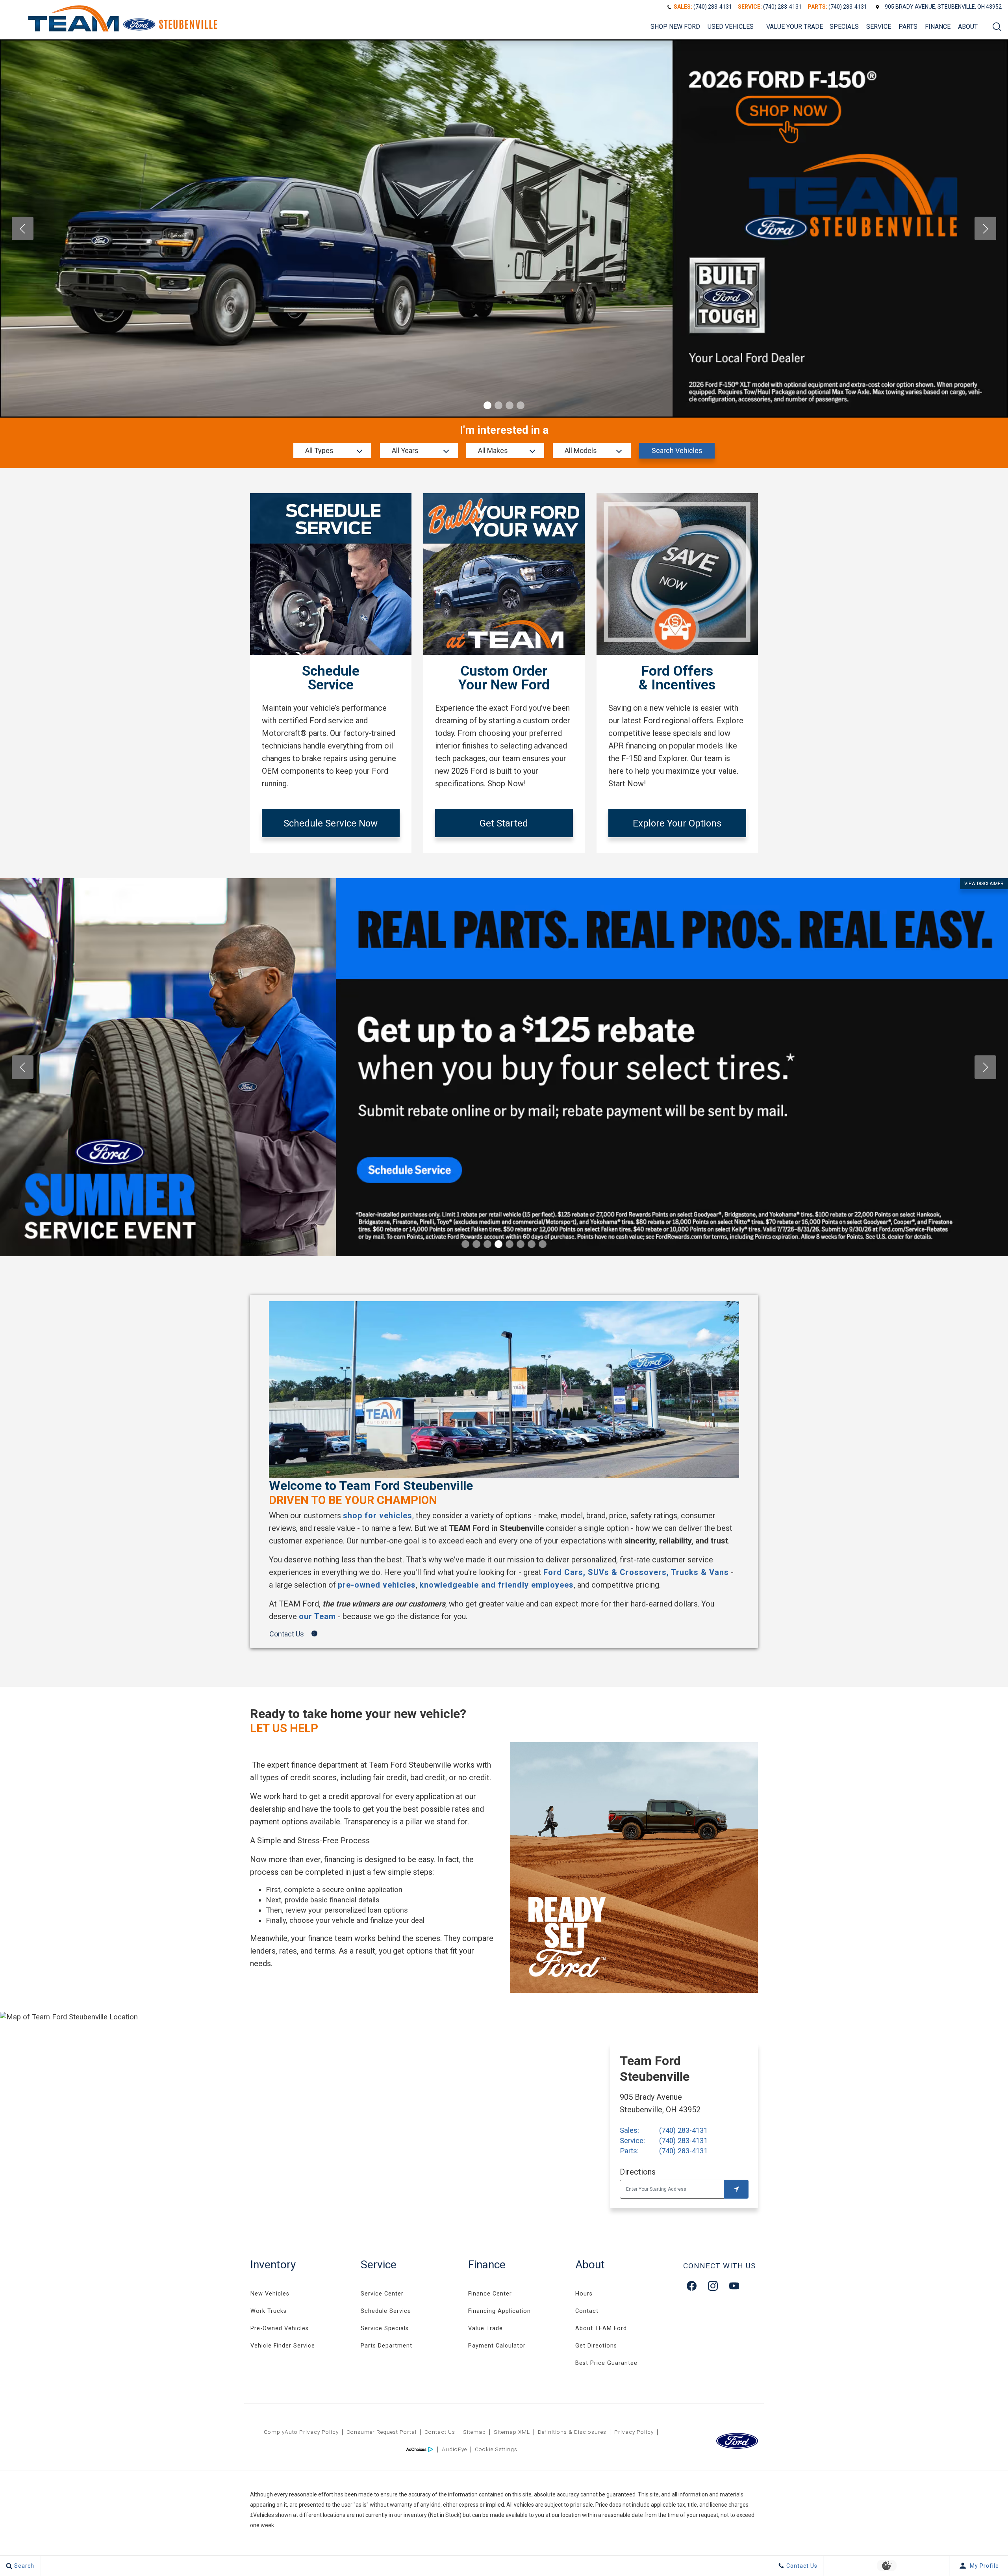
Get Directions (596, 2346)
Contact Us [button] (287, 1634)
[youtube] (734, 2286)
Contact (587, 2311)
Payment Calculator (497, 2346)
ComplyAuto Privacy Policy (301, 2432)
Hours (584, 2294)
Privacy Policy (634, 2432)
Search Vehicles (677, 450)
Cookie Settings (496, 2449)
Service (879, 27)
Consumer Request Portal (382, 2432)
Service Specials (385, 2328)
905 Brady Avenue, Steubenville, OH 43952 (943, 7)
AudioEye (454, 2449)
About (968, 27)
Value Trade (485, 2328)
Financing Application (499, 2311)
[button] (997, 27)
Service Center (382, 2294)
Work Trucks (269, 2311)
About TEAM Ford (601, 2328)
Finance (938, 27)
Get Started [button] (504, 823)
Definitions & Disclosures (572, 2432)
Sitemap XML (512, 2432)
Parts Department (386, 2346)
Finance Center (490, 2294)
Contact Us (440, 2432)
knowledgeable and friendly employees (497, 1585)
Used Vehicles (731, 27)
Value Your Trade (795, 27)
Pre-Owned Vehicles (280, 2328)
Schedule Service (386, 2311)
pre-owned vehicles (377, 1585)
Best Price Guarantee (606, 2363)
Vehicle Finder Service (283, 2346)
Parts (908, 27)
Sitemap (474, 2432)
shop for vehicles (378, 1516)
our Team (317, 1616)
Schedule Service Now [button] (331, 823)
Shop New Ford (675, 27)
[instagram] (713, 2286)
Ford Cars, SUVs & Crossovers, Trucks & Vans (636, 1572)
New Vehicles (270, 2294)
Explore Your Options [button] (677, 823)
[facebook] (692, 2286)
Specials (844, 27)
